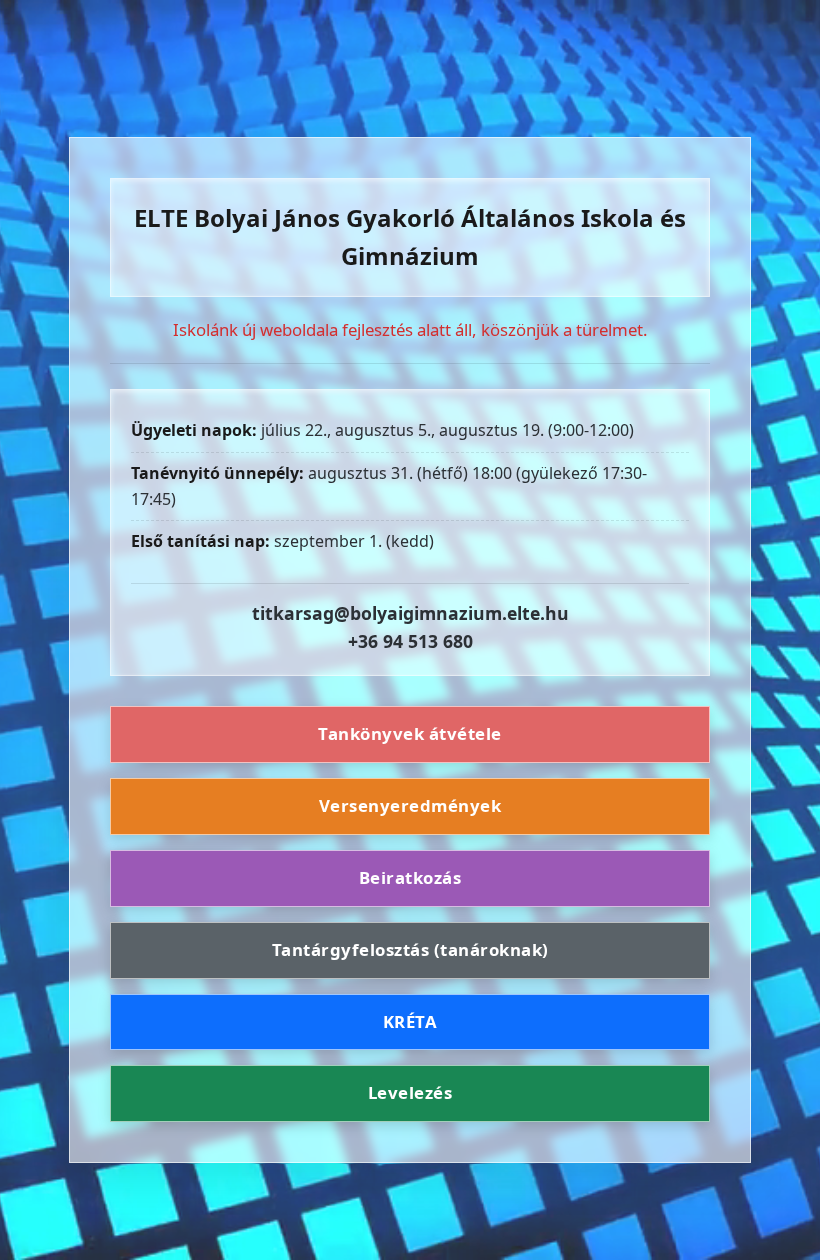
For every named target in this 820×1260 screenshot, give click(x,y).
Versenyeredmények (410, 805)
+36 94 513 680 (410, 641)
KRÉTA (410, 1021)
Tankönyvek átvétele (410, 733)
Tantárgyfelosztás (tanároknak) (410, 949)
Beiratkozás (410, 877)
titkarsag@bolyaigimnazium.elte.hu (410, 613)
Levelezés (410, 1092)
